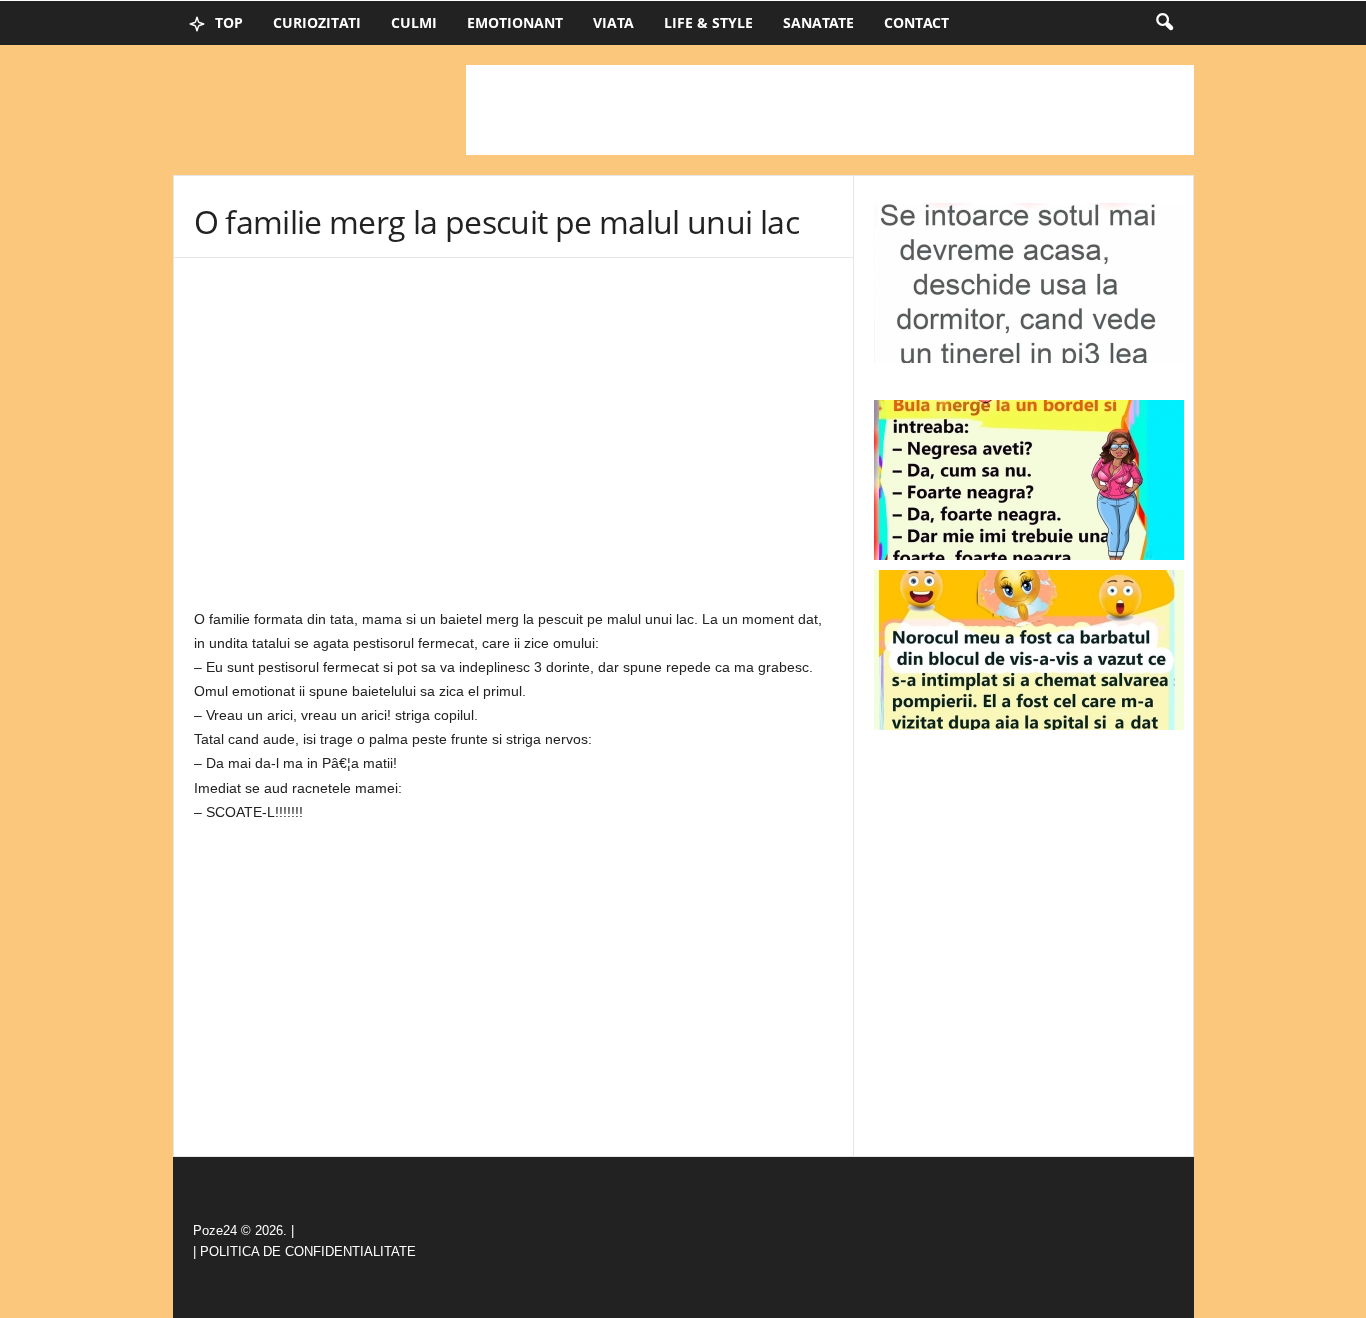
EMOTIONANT (515, 22)
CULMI (414, 22)
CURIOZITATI (317, 22)
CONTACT (916, 22)
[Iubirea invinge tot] (1029, 650)
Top (227, 22)
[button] (1164, 23)
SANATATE (818, 22)
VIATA (613, 22)
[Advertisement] (830, 110)
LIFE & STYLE (708, 22)
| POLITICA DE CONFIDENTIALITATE (304, 1251)
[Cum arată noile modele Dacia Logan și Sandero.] (1029, 480)
